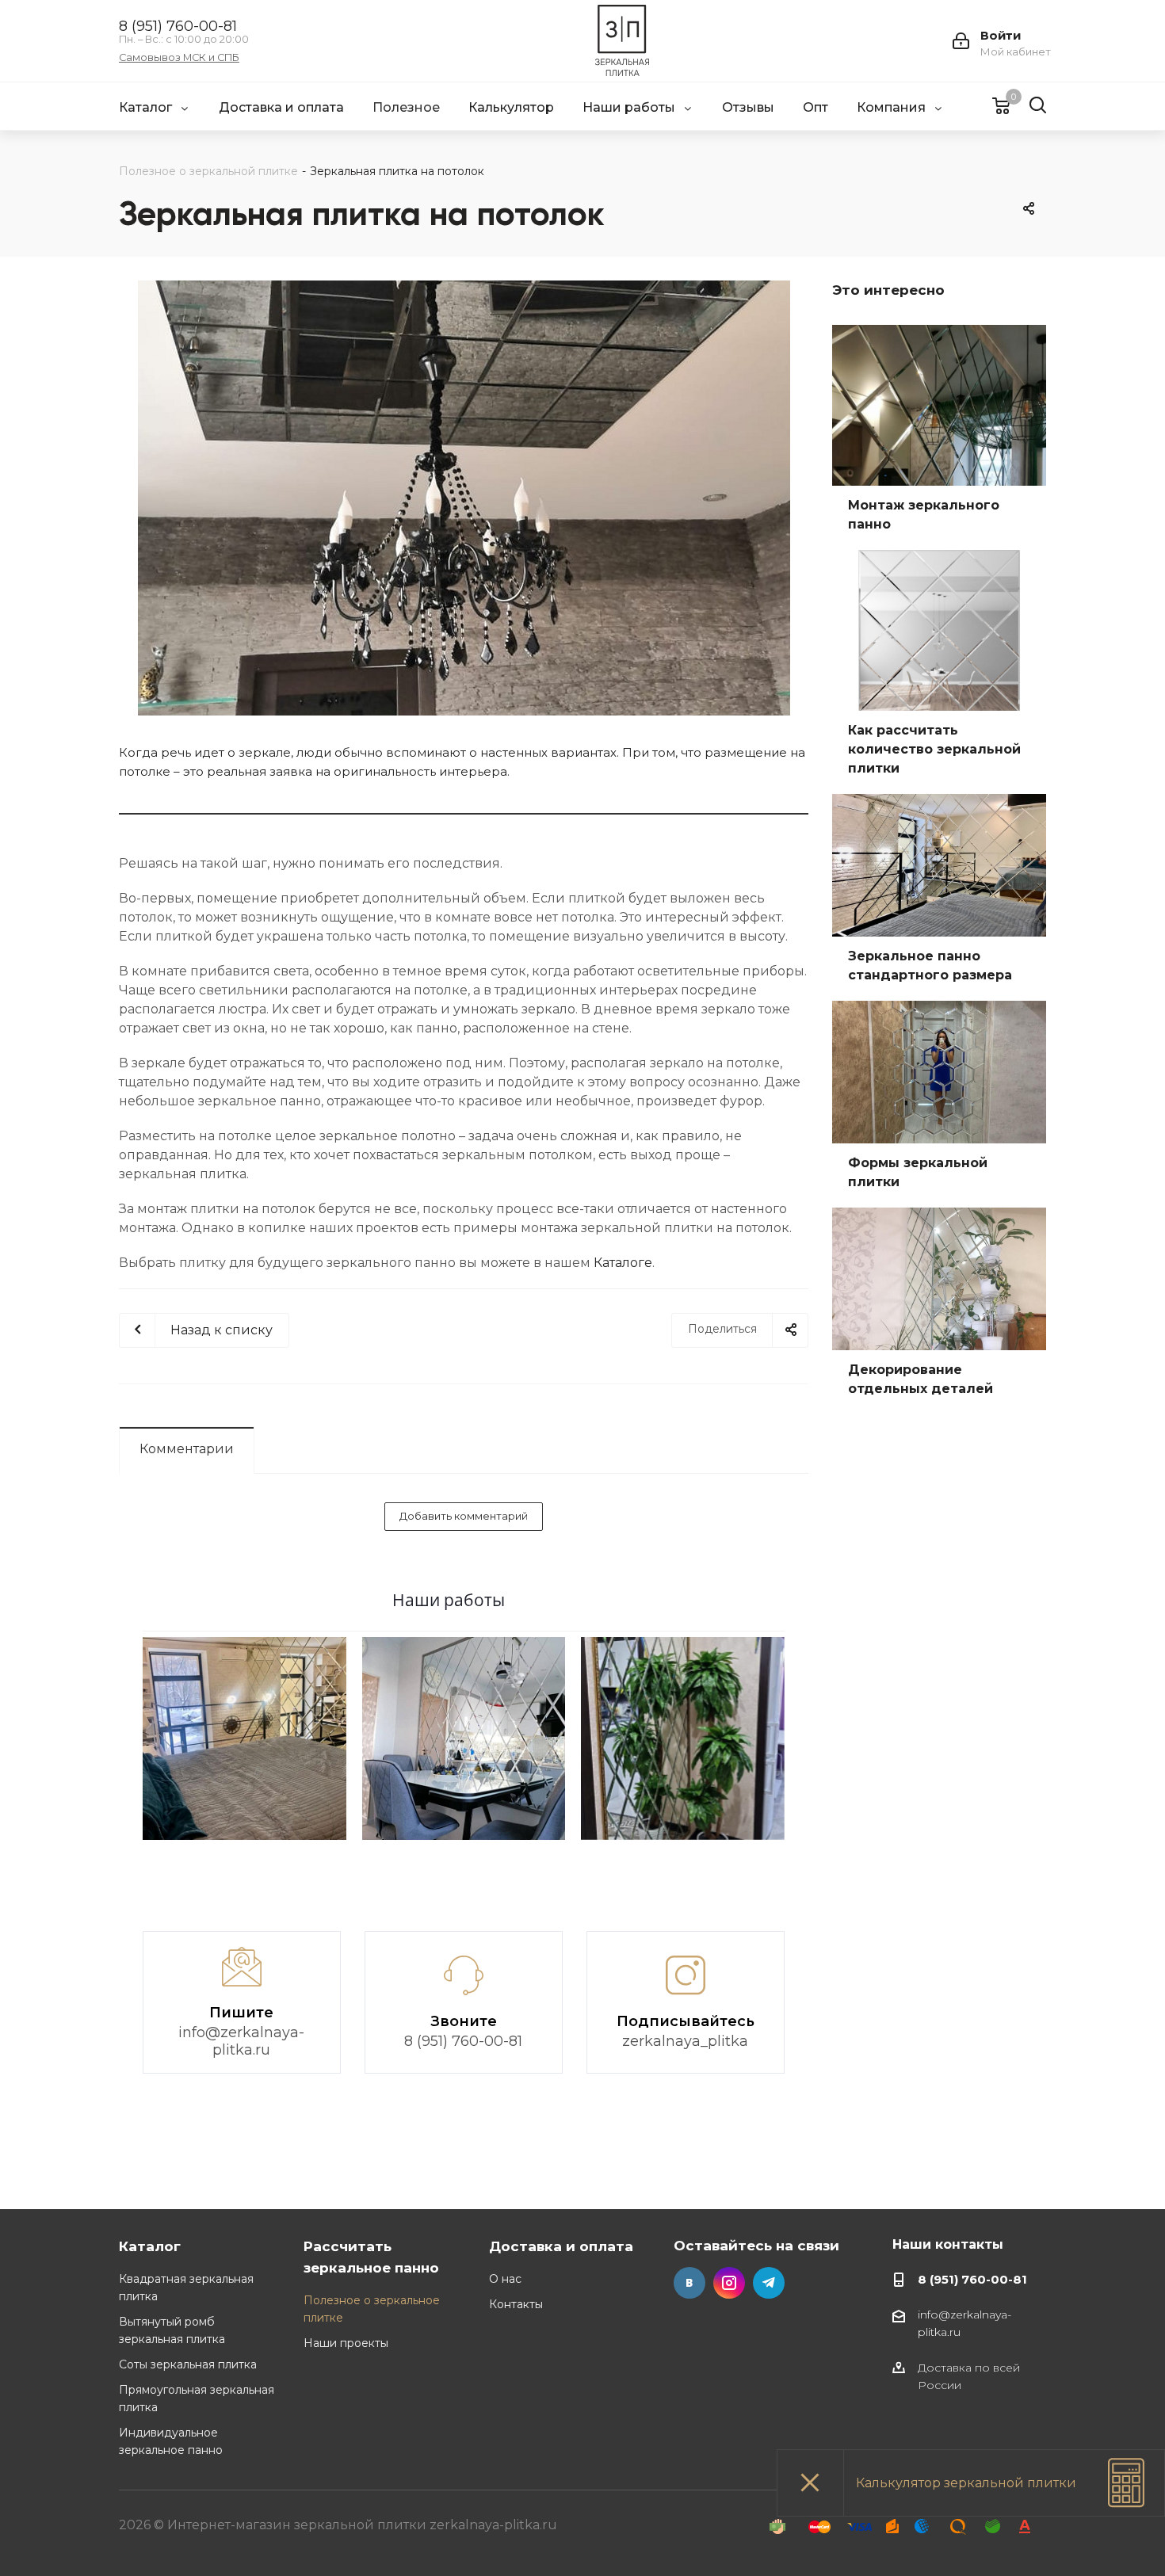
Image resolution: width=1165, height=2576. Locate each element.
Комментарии (187, 1449)
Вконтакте (689, 2283)
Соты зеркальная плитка (188, 2364)
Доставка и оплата (561, 2246)
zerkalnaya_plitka (685, 2041)
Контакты (516, 2304)
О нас (505, 2279)
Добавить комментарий (464, 1516)
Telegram (769, 2283)
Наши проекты (346, 2343)
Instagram (729, 2283)
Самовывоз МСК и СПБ (179, 58)
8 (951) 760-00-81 (178, 26)
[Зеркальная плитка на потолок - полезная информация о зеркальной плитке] (464, 498)
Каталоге (623, 1263)
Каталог (150, 2246)
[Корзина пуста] (991, 105)
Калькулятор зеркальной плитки (966, 2483)
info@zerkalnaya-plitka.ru (241, 2041)
